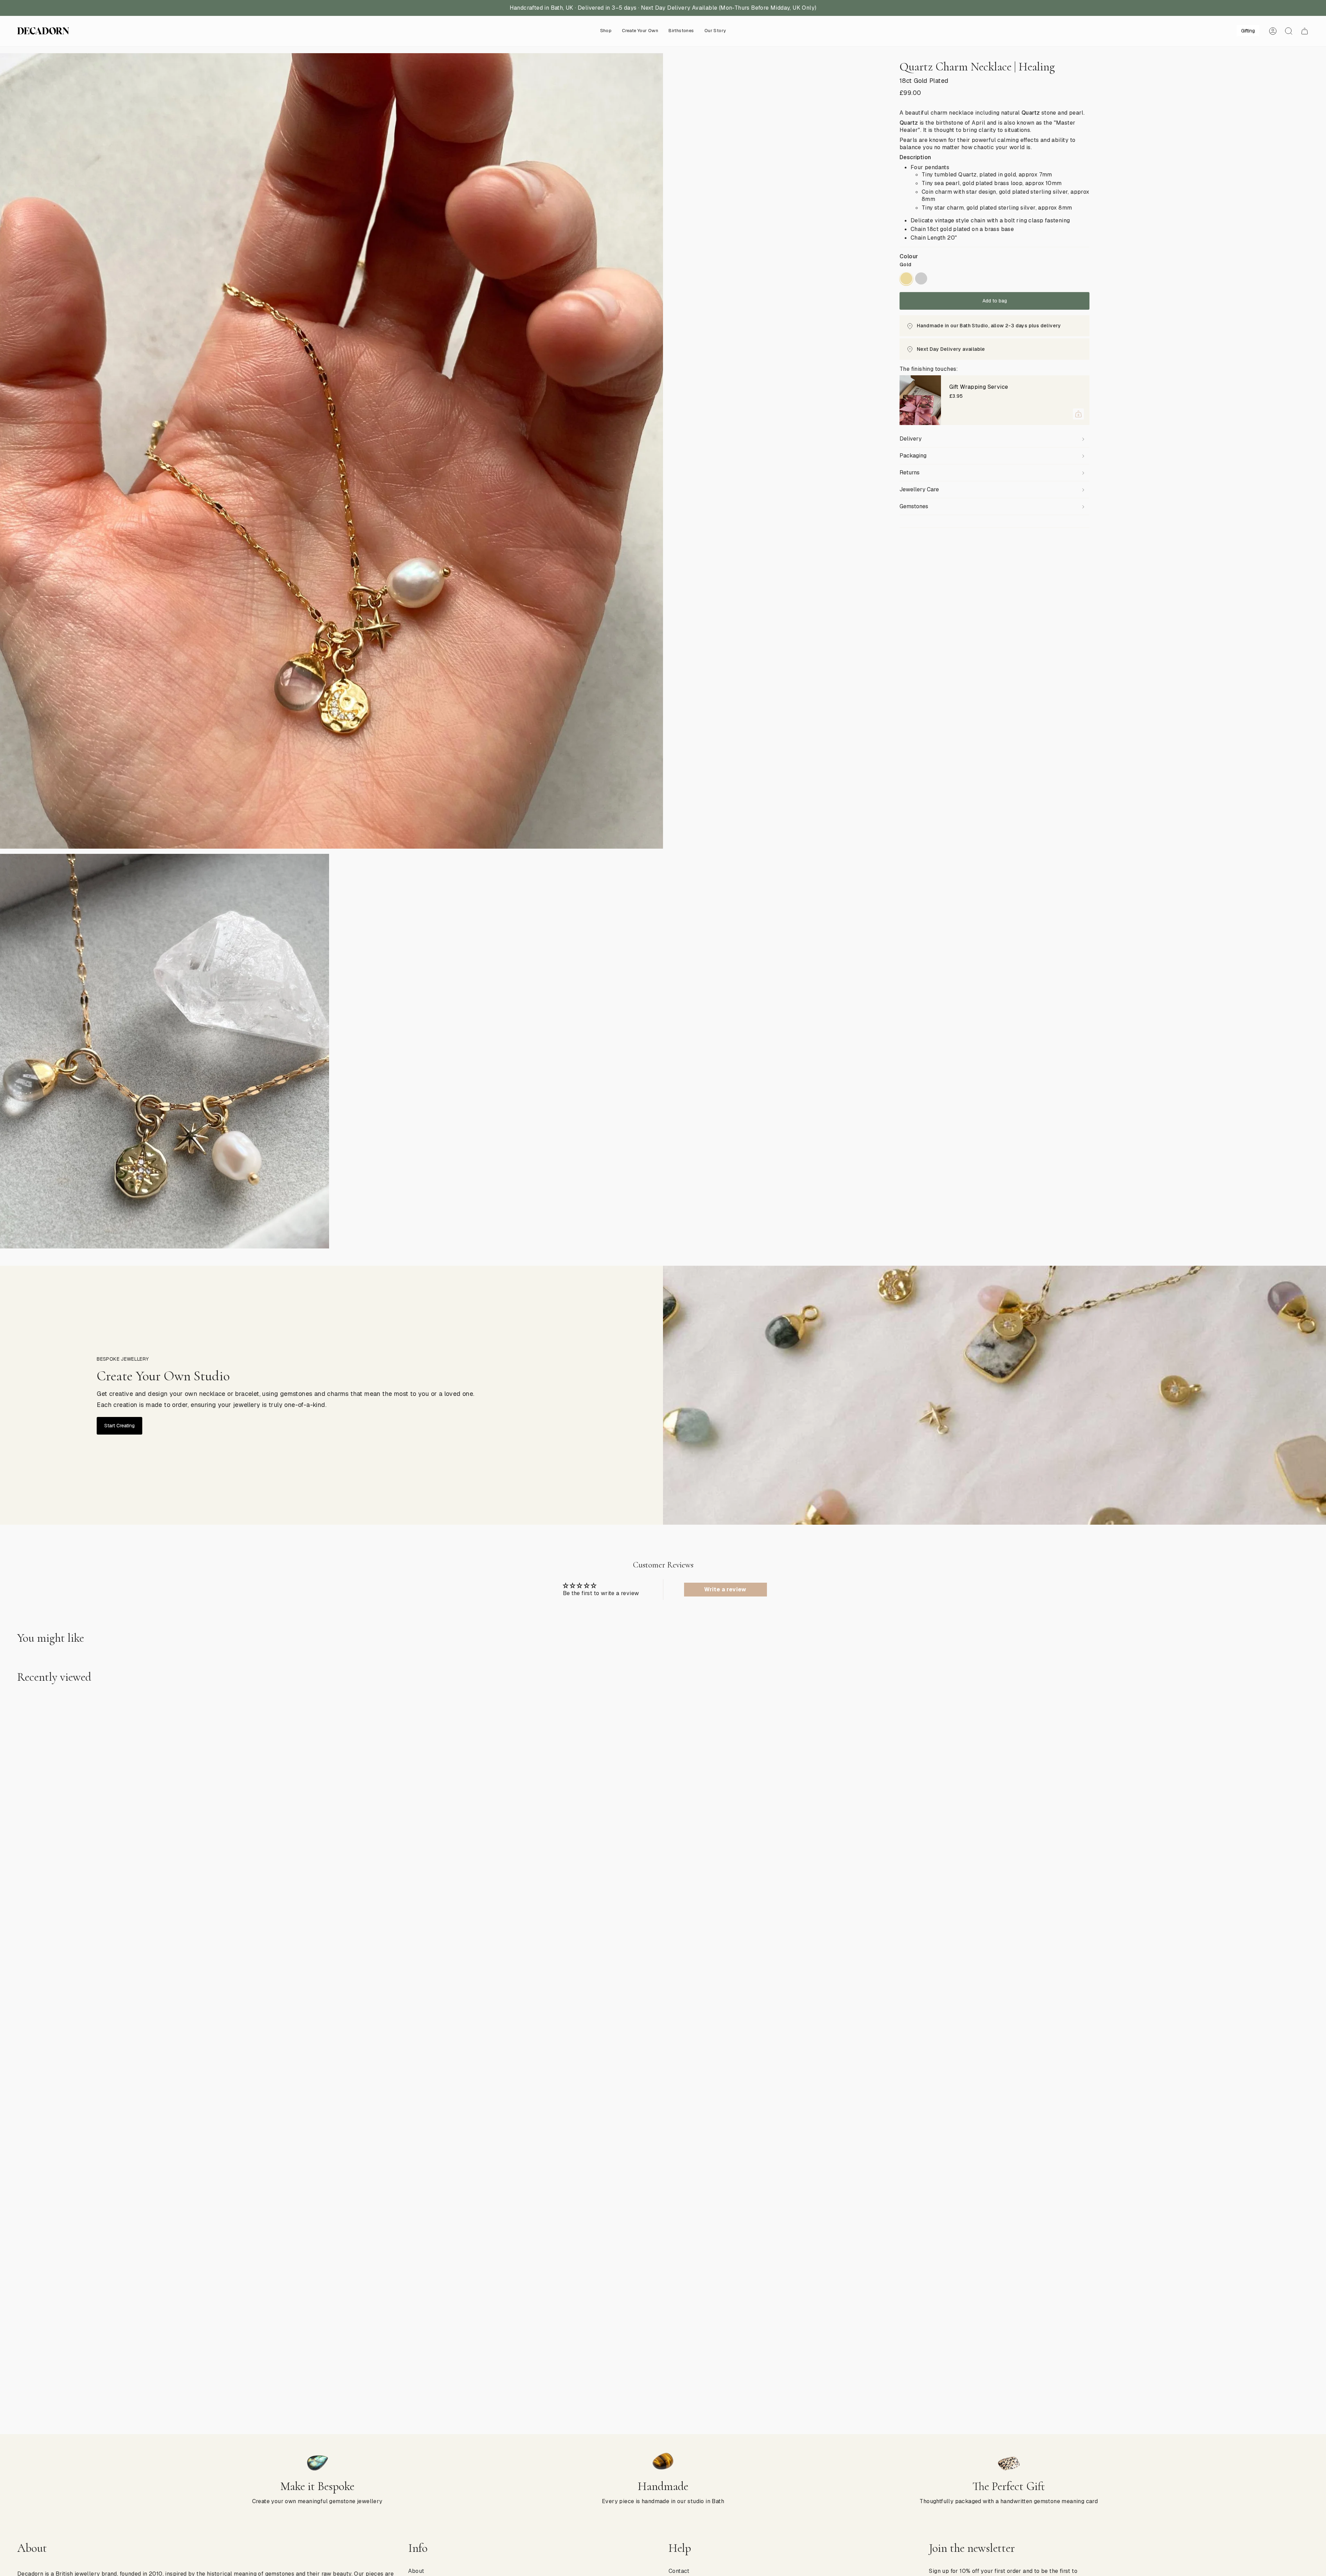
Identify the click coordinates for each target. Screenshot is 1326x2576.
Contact (679, 2571)
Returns (910, 472)
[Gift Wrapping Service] (920, 400)
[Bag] (1305, 31)
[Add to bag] (1078, 414)
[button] (606, 31)
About (416, 2571)
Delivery (911, 439)
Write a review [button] (725, 1589)
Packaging (913, 456)
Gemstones (914, 506)
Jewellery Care (919, 489)
